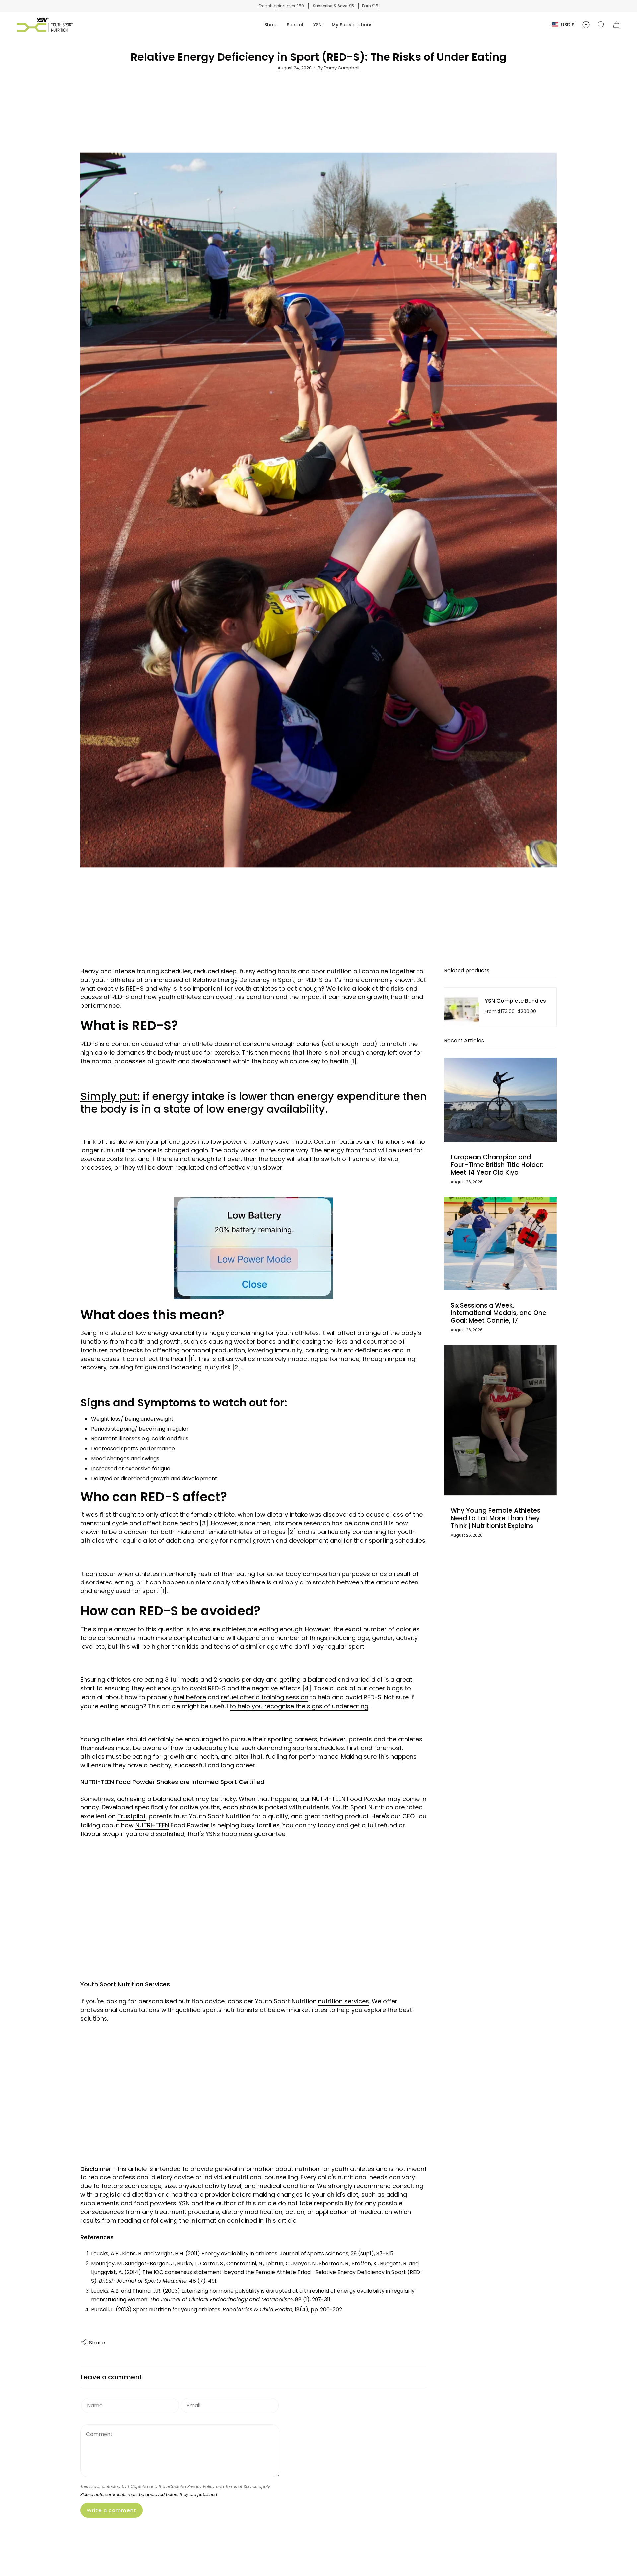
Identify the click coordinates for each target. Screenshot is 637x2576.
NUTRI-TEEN (329, 1799)
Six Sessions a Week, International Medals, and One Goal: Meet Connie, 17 (498, 1313)
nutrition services (344, 2001)
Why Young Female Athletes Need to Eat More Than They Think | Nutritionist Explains (495, 1519)
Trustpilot (132, 1816)
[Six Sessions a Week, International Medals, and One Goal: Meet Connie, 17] (500, 1244)
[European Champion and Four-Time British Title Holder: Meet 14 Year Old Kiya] (500, 1100)
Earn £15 (370, 6)
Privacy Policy (201, 2487)
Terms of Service (241, 2487)
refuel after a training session (265, 1697)
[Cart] (616, 25)
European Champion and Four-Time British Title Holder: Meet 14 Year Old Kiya (497, 1165)
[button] (271, 25)
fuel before (190, 1697)
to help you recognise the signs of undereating (299, 1706)
